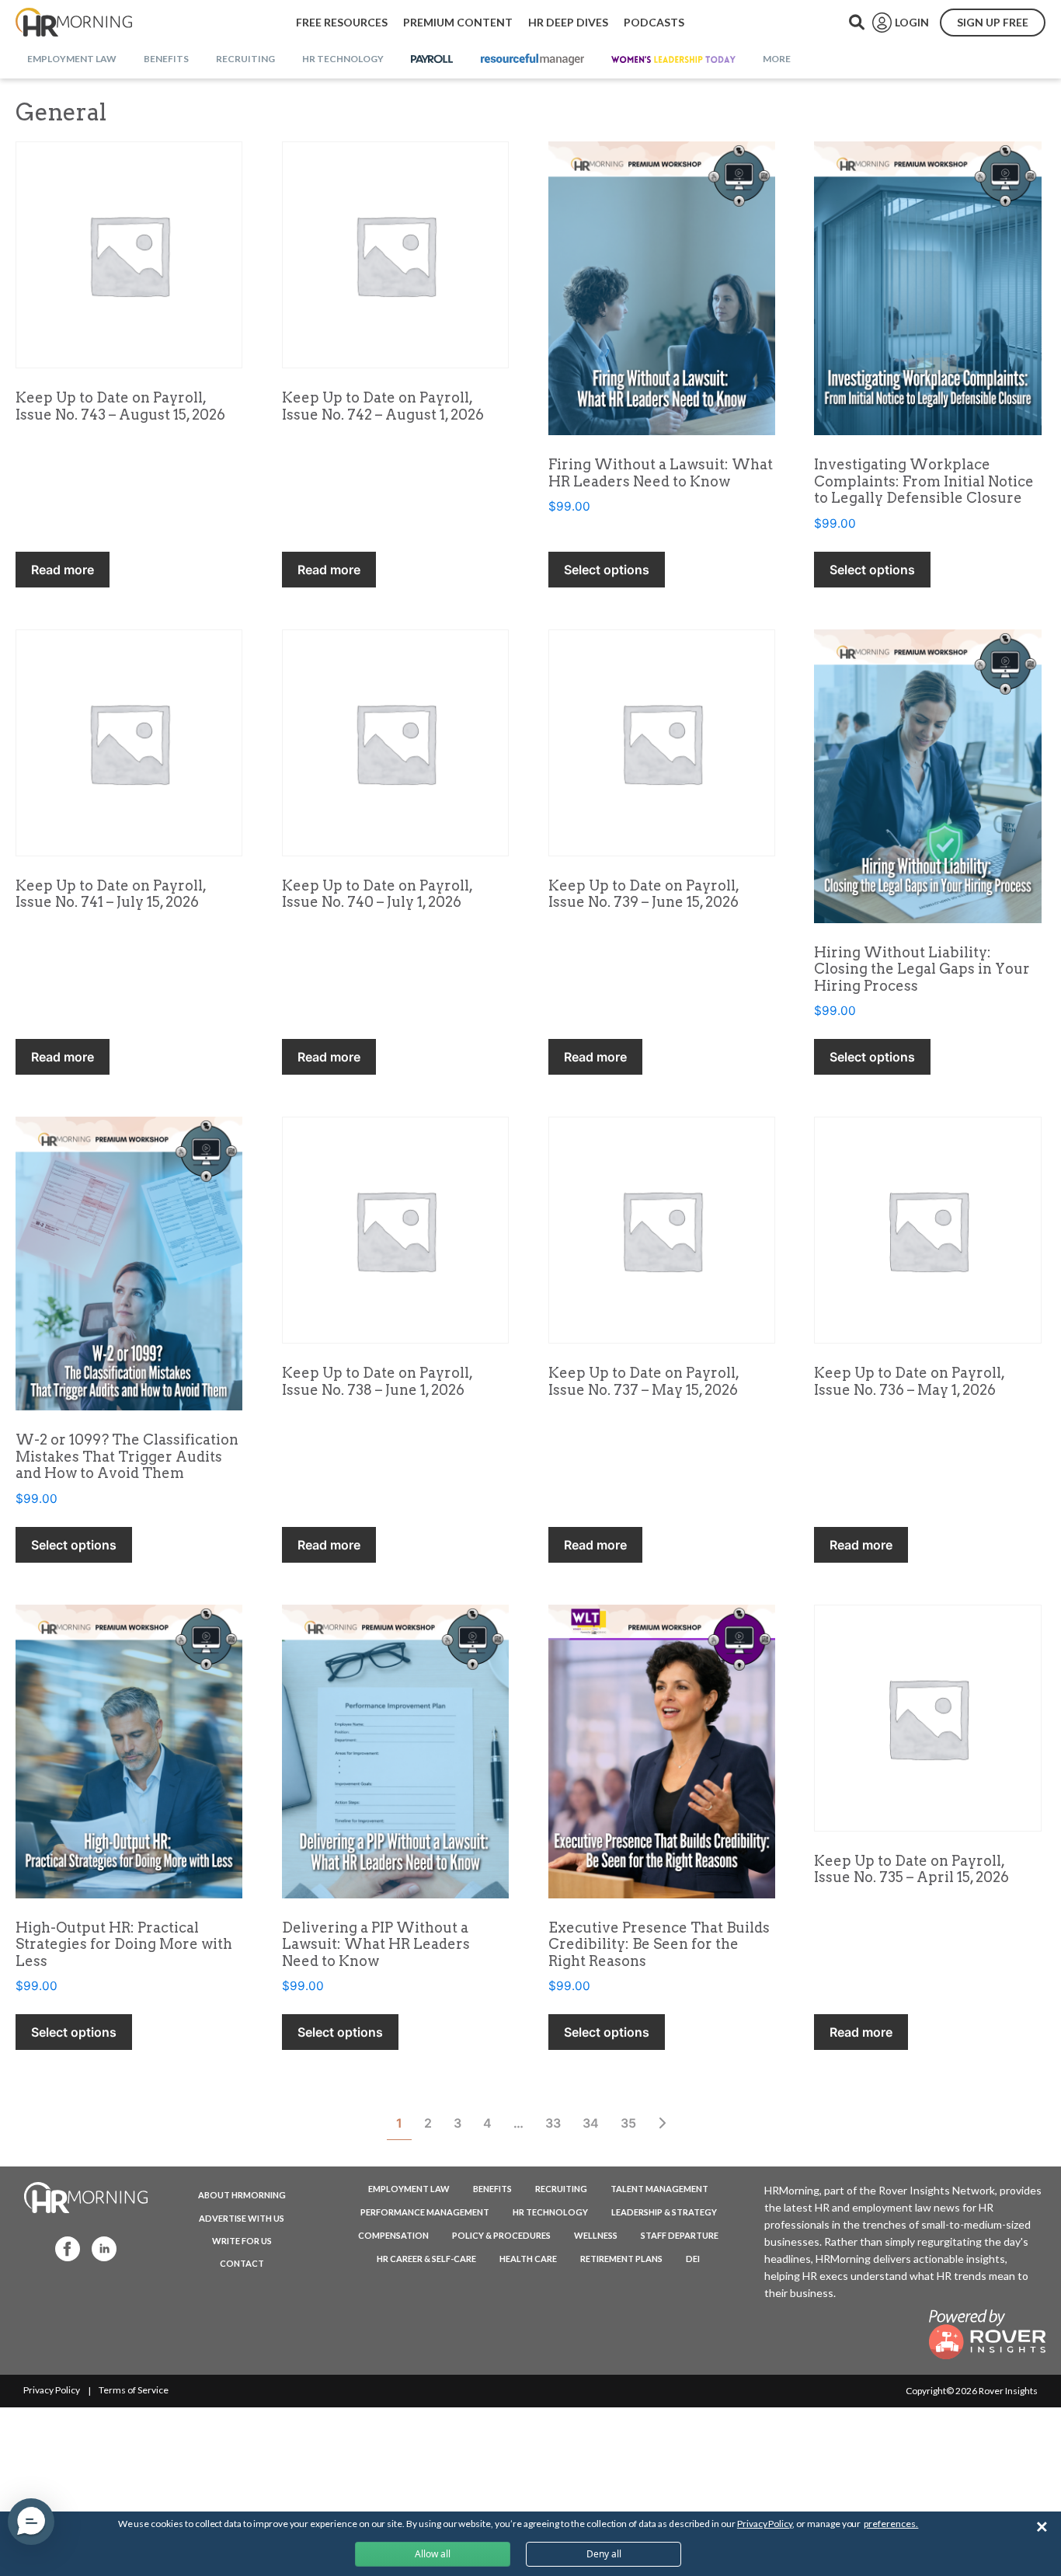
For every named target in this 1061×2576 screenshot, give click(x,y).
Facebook (63, 2248)
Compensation (393, 2235)
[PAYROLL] (432, 60)
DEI (693, 2259)
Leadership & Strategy (664, 2212)
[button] (31, 2522)
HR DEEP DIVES (568, 22)
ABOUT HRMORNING (242, 2195)
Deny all (604, 2554)
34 (591, 2123)
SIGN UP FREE (993, 22)
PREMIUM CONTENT (458, 22)
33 (553, 2123)
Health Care (528, 2259)
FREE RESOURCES (342, 22)
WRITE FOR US (242, 2241)
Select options (607, 570)
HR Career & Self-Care (426, 2259)
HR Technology (550, 2212)
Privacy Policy (52, 2390)
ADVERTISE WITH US (242, 2218)
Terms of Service (134, 2390)
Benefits (492, 2189)
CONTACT (242, 2263)
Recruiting (561, 2189)
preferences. (891, 2524)
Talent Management (659, 2189)
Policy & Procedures (501, 2235)
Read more (63, 570)
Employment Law (409, 2189)
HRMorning (74, 23)
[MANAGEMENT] (532, 60)
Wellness (596, 2235)
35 (628, 2123)
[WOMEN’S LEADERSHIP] (673, 60)
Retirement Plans (621, 2259)
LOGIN (912, 22)
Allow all (433, 2554)
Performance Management (425, 2212)
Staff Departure (680, 2235)
